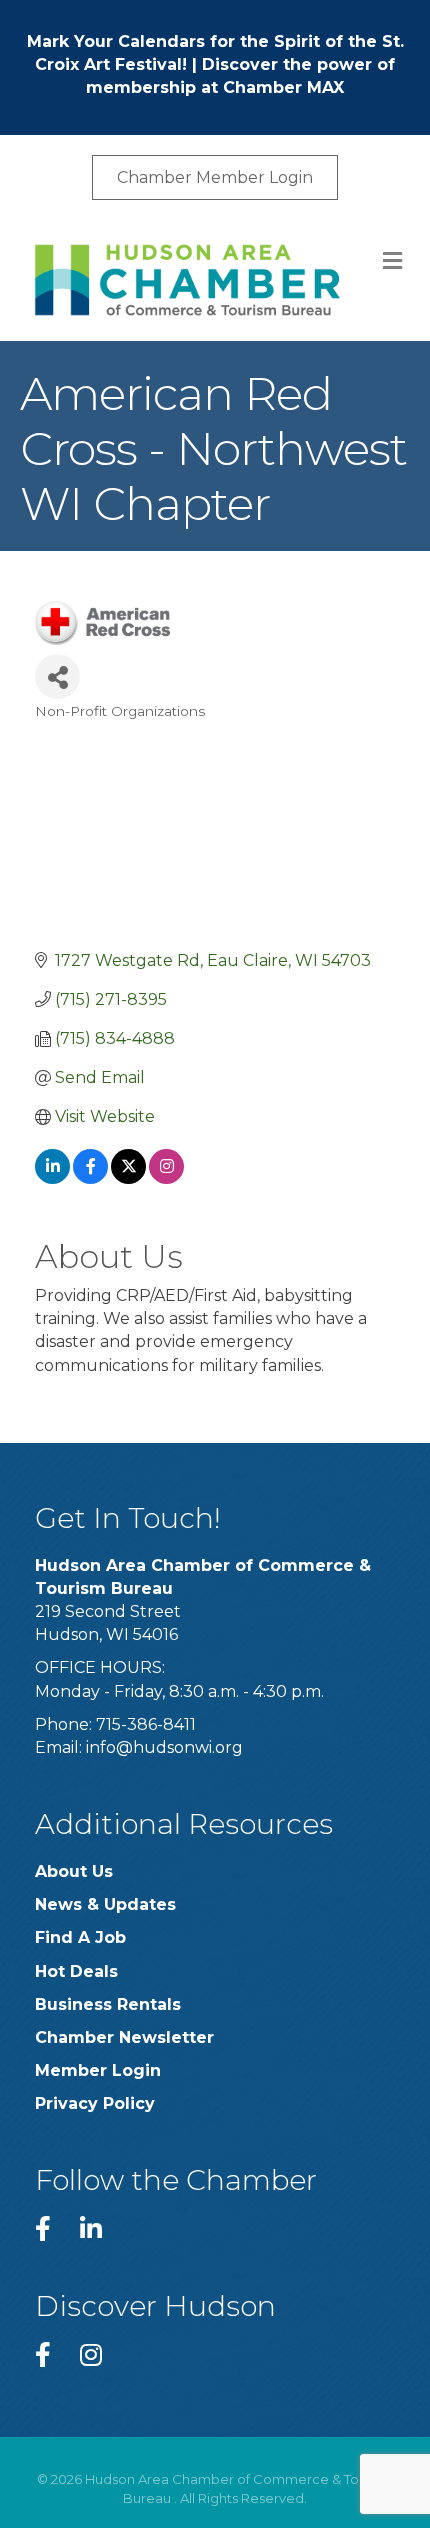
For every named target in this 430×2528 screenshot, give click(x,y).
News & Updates (105, 1904)
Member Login (98, 2070)
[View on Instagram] (166, 1178)
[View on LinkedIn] (52, 1178)
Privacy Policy (95, 2103)
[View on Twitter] (128, 1178)
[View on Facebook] (90, 1178)
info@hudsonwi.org (164, 1747)
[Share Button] (57, 676)
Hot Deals (76, 1971)
